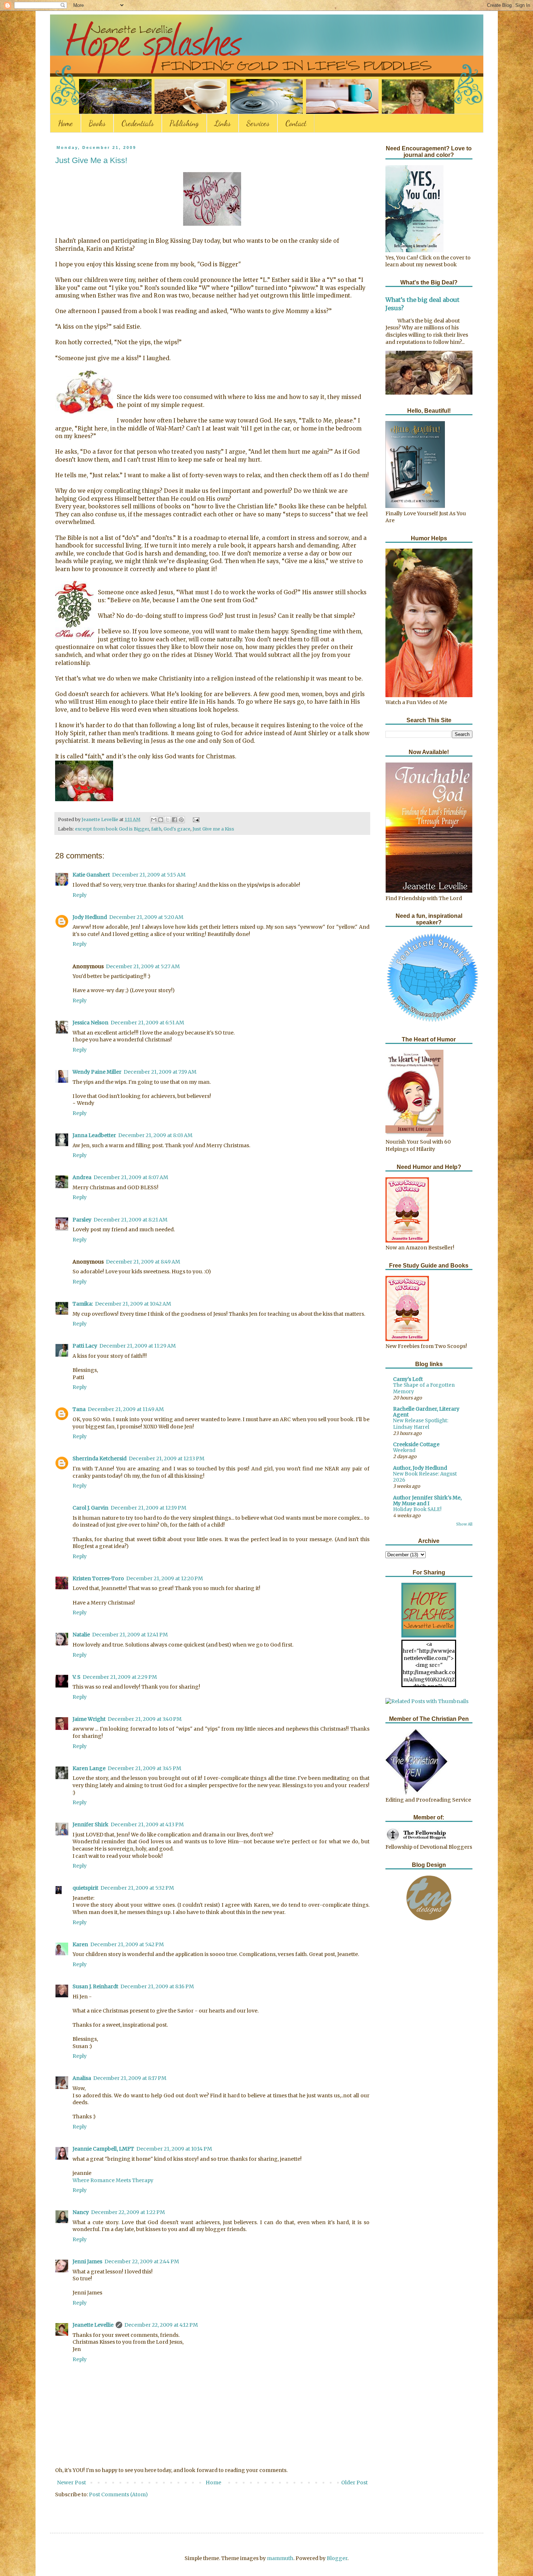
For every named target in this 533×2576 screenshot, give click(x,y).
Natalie (81, 1635)
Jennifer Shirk (90, 1824)
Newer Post (71, 2483)
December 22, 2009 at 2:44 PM (142, 2261)
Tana (79, 1409)
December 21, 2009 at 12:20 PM (165, 1578)
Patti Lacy (85, 1346)
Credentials (138, 123)
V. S (77, 1677)
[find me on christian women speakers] (432, 1021)
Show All (464, 1524)
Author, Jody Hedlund (420, 1468)
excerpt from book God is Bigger (112, 829)
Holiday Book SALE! (417, 1509)
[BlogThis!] (161, 820)
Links (223, 123)
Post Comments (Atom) (118, 2494)
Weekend (404, 1450)
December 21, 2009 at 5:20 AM (146, 917)
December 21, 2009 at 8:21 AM (131, 1220)
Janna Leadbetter (94, 1135)
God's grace (177, 829)
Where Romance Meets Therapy (113, 2180)
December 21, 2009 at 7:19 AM (160, 1072)
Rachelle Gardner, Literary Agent (426, 1412)
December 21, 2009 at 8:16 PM (157, 1986)
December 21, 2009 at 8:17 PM (130, 2078)
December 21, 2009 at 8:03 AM (155, 1135)
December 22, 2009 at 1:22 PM (128, 2212)
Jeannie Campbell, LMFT (103, 2149)
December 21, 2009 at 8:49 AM (143, 1262)
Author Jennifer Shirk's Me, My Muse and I (427, 1501)
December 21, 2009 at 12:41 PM (130, 1635)
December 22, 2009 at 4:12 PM (161, 2325)
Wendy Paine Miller (97, 1072)
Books (97, 123)
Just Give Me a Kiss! (91, 160)
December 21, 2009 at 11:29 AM (138, 1346)
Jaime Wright (89, 1719)
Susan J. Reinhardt (95, 1986)
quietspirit (85, 1888)
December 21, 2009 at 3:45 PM (144, 1768)
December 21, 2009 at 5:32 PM (137, 1888)
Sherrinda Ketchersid (100, 1458)
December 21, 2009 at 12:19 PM (148, 1508)
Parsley (82, 1220)
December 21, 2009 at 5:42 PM (127, 1944)
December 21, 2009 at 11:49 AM (126, 1409)
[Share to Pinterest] (181, 820)
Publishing (184, 123)
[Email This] (154, 820)
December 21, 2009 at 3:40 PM (145, 1719)
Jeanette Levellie (93, 2325)
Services (258, 123)
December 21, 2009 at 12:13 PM (167, 1458)
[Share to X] (168, 820)
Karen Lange (89, 1768)
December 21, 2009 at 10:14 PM (174, 2149)
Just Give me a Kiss (213, 829)
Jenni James (87, 2261)
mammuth (280, 2558)
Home (65, 123)
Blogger (337, 2558)
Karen (80, 1944)
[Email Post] (195, 819)
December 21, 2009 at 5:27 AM (143, 966)
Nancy (81, 2212)
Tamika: (83, 1304)
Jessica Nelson (90, 1023)
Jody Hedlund (90, 917)
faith (156, 829)
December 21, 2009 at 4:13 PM (147, 1824)
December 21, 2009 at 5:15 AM (149, 875)
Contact (296, 123)
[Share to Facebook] (174, 820)
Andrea (82, 1177)
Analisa (82, 2078)
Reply (80, 895)
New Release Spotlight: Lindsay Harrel (421, 1424)
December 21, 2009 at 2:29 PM (120, 1677)
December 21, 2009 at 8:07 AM (131, 1177)
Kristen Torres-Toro (98, 1578)
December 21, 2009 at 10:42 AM (133, 1304)
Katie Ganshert (91, 875)
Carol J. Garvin (90, 1508)
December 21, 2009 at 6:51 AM (147, 1023)
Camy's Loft (408, 1379)
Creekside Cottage (416, 1444)
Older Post (354, 2483)
